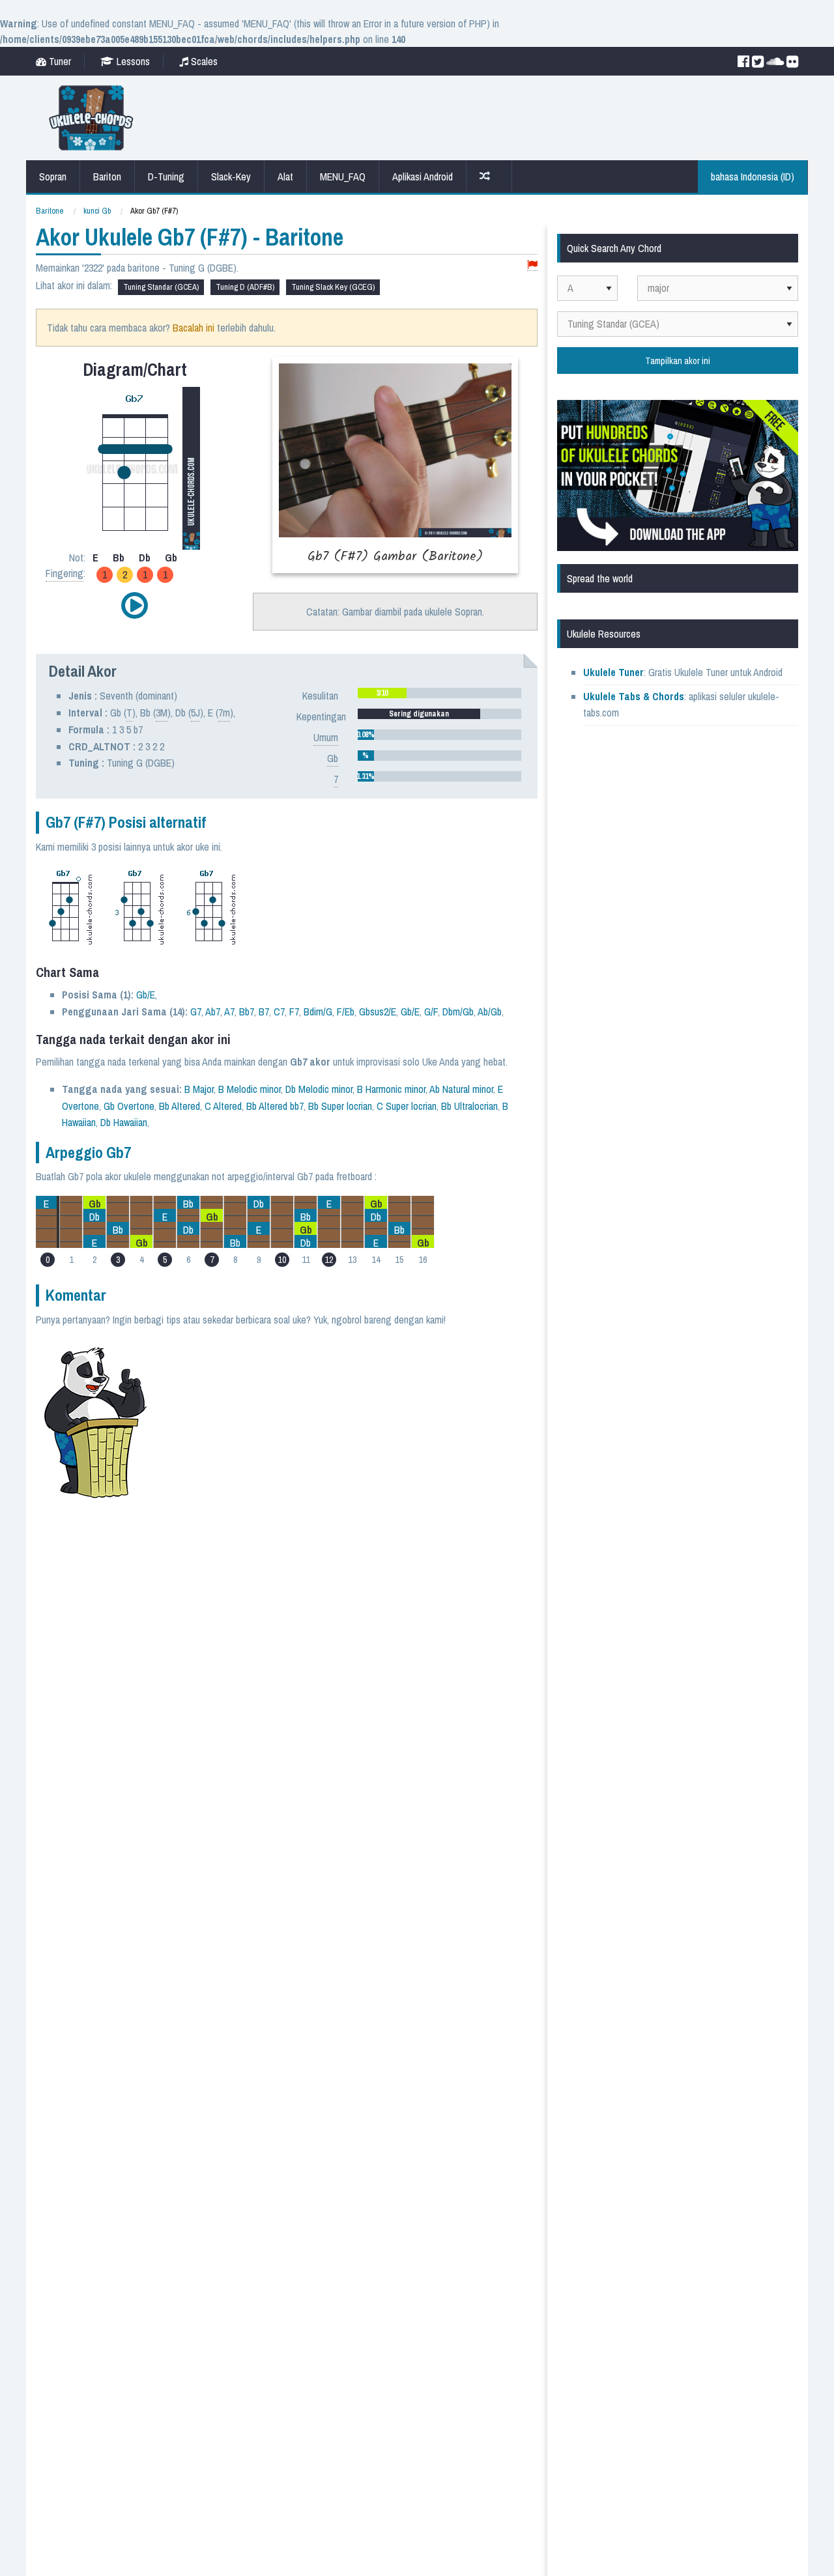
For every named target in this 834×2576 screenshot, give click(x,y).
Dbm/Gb (458, 1012)
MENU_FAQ (343, 177)
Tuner (59, 61)
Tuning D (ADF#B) (245, 287)
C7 (279, 1012)
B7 (264, 1012)
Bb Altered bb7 (275, 1106)
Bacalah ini (194, 328)
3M (162, 713)
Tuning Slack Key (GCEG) (333, 287)
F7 (294, 1012)
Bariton (107, 177)
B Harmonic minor (391, 1089)
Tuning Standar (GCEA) (161, 287)
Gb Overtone (129, 1106)
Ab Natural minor (461, 1089)
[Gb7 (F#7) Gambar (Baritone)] (395, 465)
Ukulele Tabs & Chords (634, 696)
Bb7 (247, 1012)
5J (195, 713)
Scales (203, 61)
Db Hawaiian (124, 1122)
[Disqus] (350, 1501)
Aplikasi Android (423, 177)
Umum (326, 737)
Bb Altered (180, 1106)
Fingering (65, 573)
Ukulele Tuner (613, 672)
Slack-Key (231, 177)
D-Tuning (166, 177)
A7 (229, 1012)
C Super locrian (407, 1106)
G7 (196, 1012)
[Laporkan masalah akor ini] (532, 265)
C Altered (223, 1106)
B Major (199, 1089)
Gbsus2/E (378, 1012)
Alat (285, 177)
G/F (431, 1012)
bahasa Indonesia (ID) (753, 177)
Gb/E (146, 995)
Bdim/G (318, 1012)
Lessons (132, 61)
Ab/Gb (490, 1012)
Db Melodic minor (319, 1089)
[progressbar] (439, 693)
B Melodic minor (250, 1089)
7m (224, 713)
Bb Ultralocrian (469, 1106)
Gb (333, 758)
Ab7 (213, 1012)
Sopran (53, 177)
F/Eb (346, 1012)
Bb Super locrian (340, 1106)
